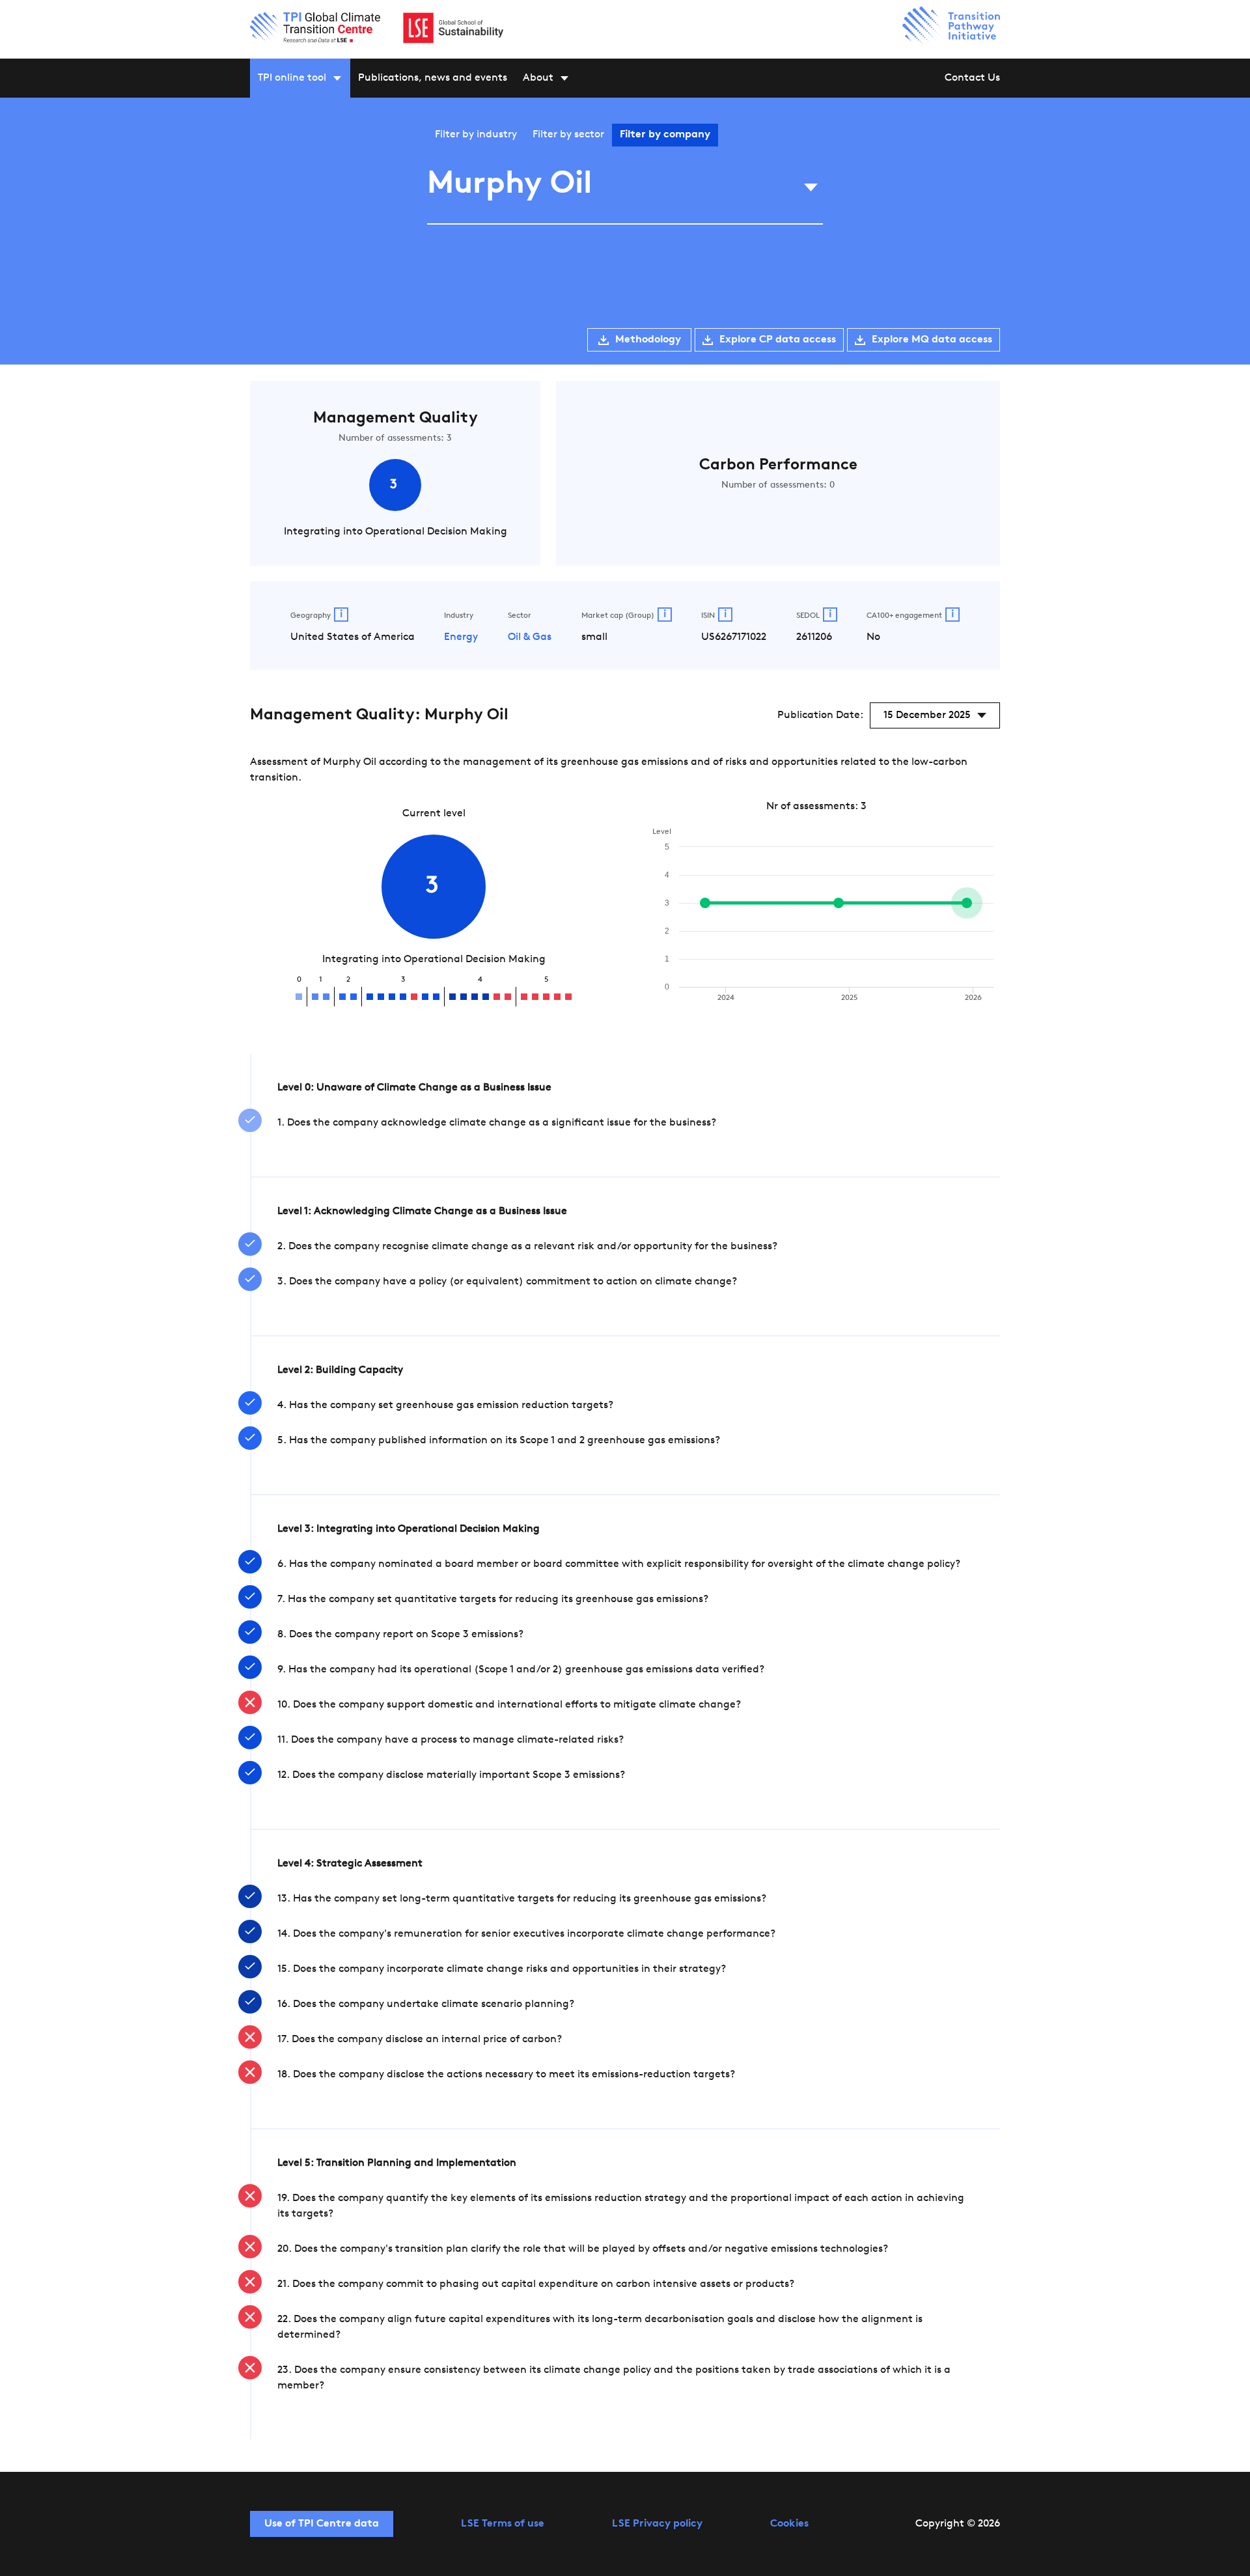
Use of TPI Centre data (322, 2524)
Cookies (789, 2524)
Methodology (648, 340)
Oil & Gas (530, 637)
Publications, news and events (433, 78)
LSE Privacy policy (657, 2524)
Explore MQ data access (932, 340)
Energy (461, 637)
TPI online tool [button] (292, 78)
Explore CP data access (778, 340)
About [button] (538, 78)
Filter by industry (476, 135)
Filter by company (665, 135)
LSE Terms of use (503, 2524)
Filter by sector (568, 135)
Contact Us (972, 78)
